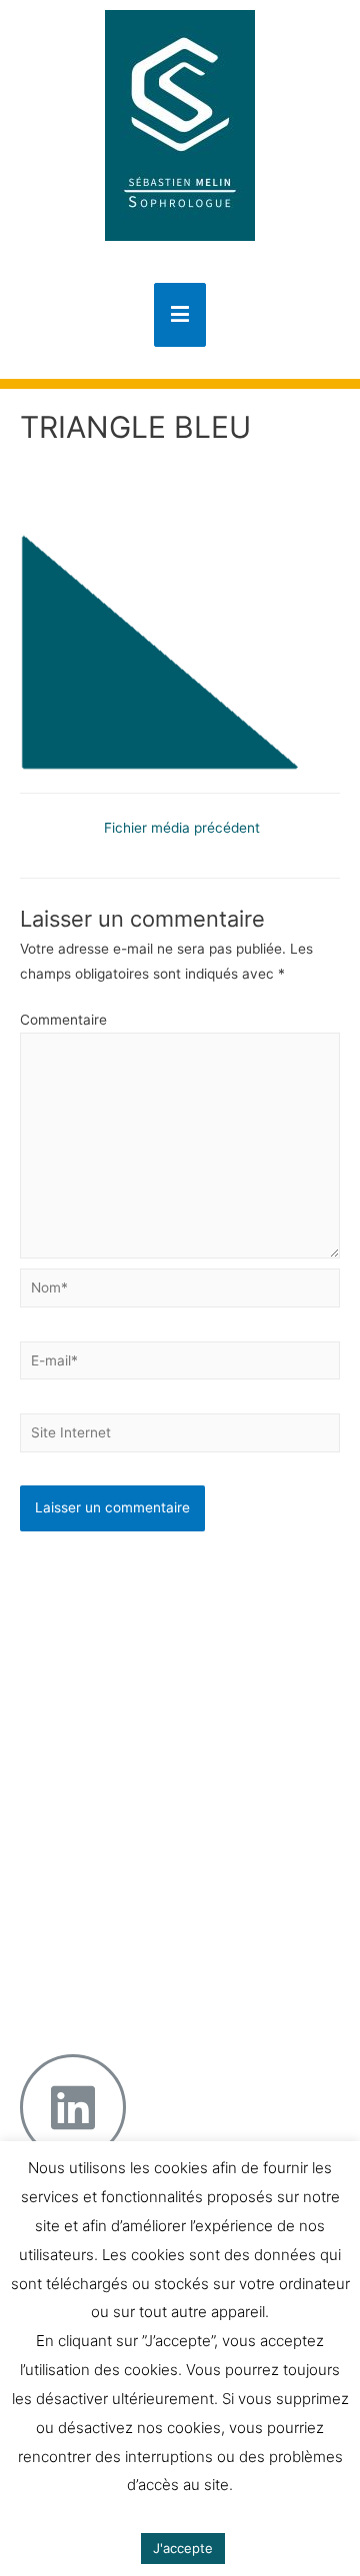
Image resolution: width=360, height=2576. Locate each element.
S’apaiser (126, 1679)
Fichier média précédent (182, 828)
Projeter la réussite (157, 1874)
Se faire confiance (156, 1656)
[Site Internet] (180, 1436)
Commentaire (63, 1020)
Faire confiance (147, 1851)
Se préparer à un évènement (151, 1624)
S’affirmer (128, 1702)
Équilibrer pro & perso (165, 1897)
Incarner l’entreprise (161, 1828)
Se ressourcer (142, 1725)
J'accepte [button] (183, 2548)
